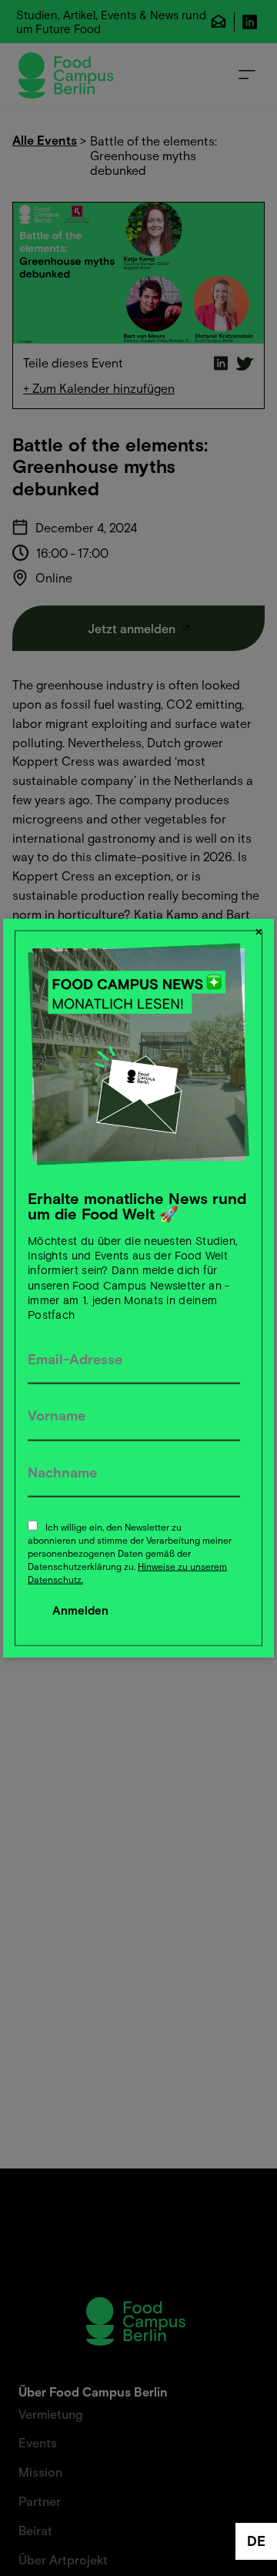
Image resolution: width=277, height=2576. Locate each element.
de (256, 2541)
